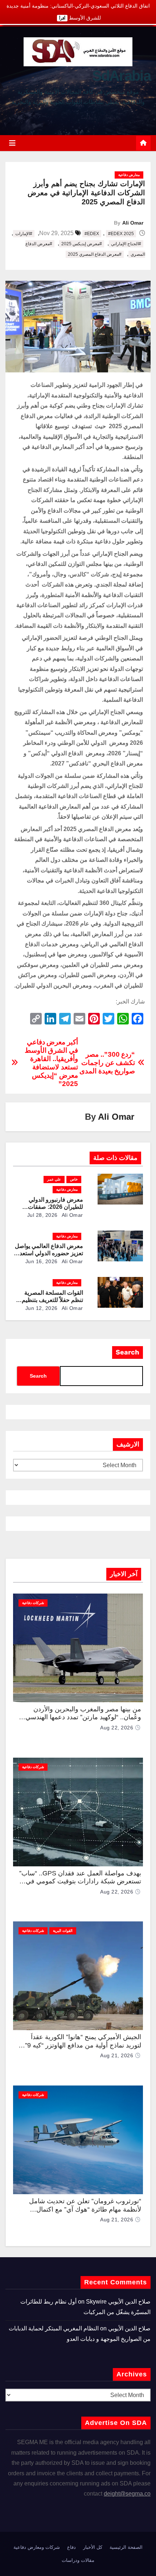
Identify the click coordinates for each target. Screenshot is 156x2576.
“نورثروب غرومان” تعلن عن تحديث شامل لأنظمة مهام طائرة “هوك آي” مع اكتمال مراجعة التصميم (85, 2209)
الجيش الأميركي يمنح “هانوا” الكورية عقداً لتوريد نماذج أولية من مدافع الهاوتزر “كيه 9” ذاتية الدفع (83, 2045)
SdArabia (121, 76)
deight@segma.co (127, 2494)
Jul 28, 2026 (42, 1215)
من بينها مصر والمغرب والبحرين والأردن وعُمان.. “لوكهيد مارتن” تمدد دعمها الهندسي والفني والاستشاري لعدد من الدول (83, 1717)
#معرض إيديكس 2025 (82, 244)
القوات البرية (63, 1931)
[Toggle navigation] (12, 143)
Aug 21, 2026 (117, 2055)
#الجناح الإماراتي (126, 244)
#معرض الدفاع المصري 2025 (95, 254)
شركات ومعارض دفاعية (37, 2547)
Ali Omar (133, 223)
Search (128, 1352)
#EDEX (92, 234)
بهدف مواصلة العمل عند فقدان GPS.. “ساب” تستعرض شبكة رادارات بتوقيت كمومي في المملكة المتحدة (80, 1881)
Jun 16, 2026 (42, 1261)
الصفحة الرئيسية (126, 2547)
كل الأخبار (93, 2547)
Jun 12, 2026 (42, 1308)
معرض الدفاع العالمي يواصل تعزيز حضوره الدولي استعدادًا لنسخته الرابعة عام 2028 (49, 1253)
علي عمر (54, 1179)
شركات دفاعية (33, 1603)
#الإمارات (24, 234)
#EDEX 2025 (121, 234)
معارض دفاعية (129, 175)
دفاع (71, 2547)
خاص (74, 1179)
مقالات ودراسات (78, 2560)
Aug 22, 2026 (117, 1728)
